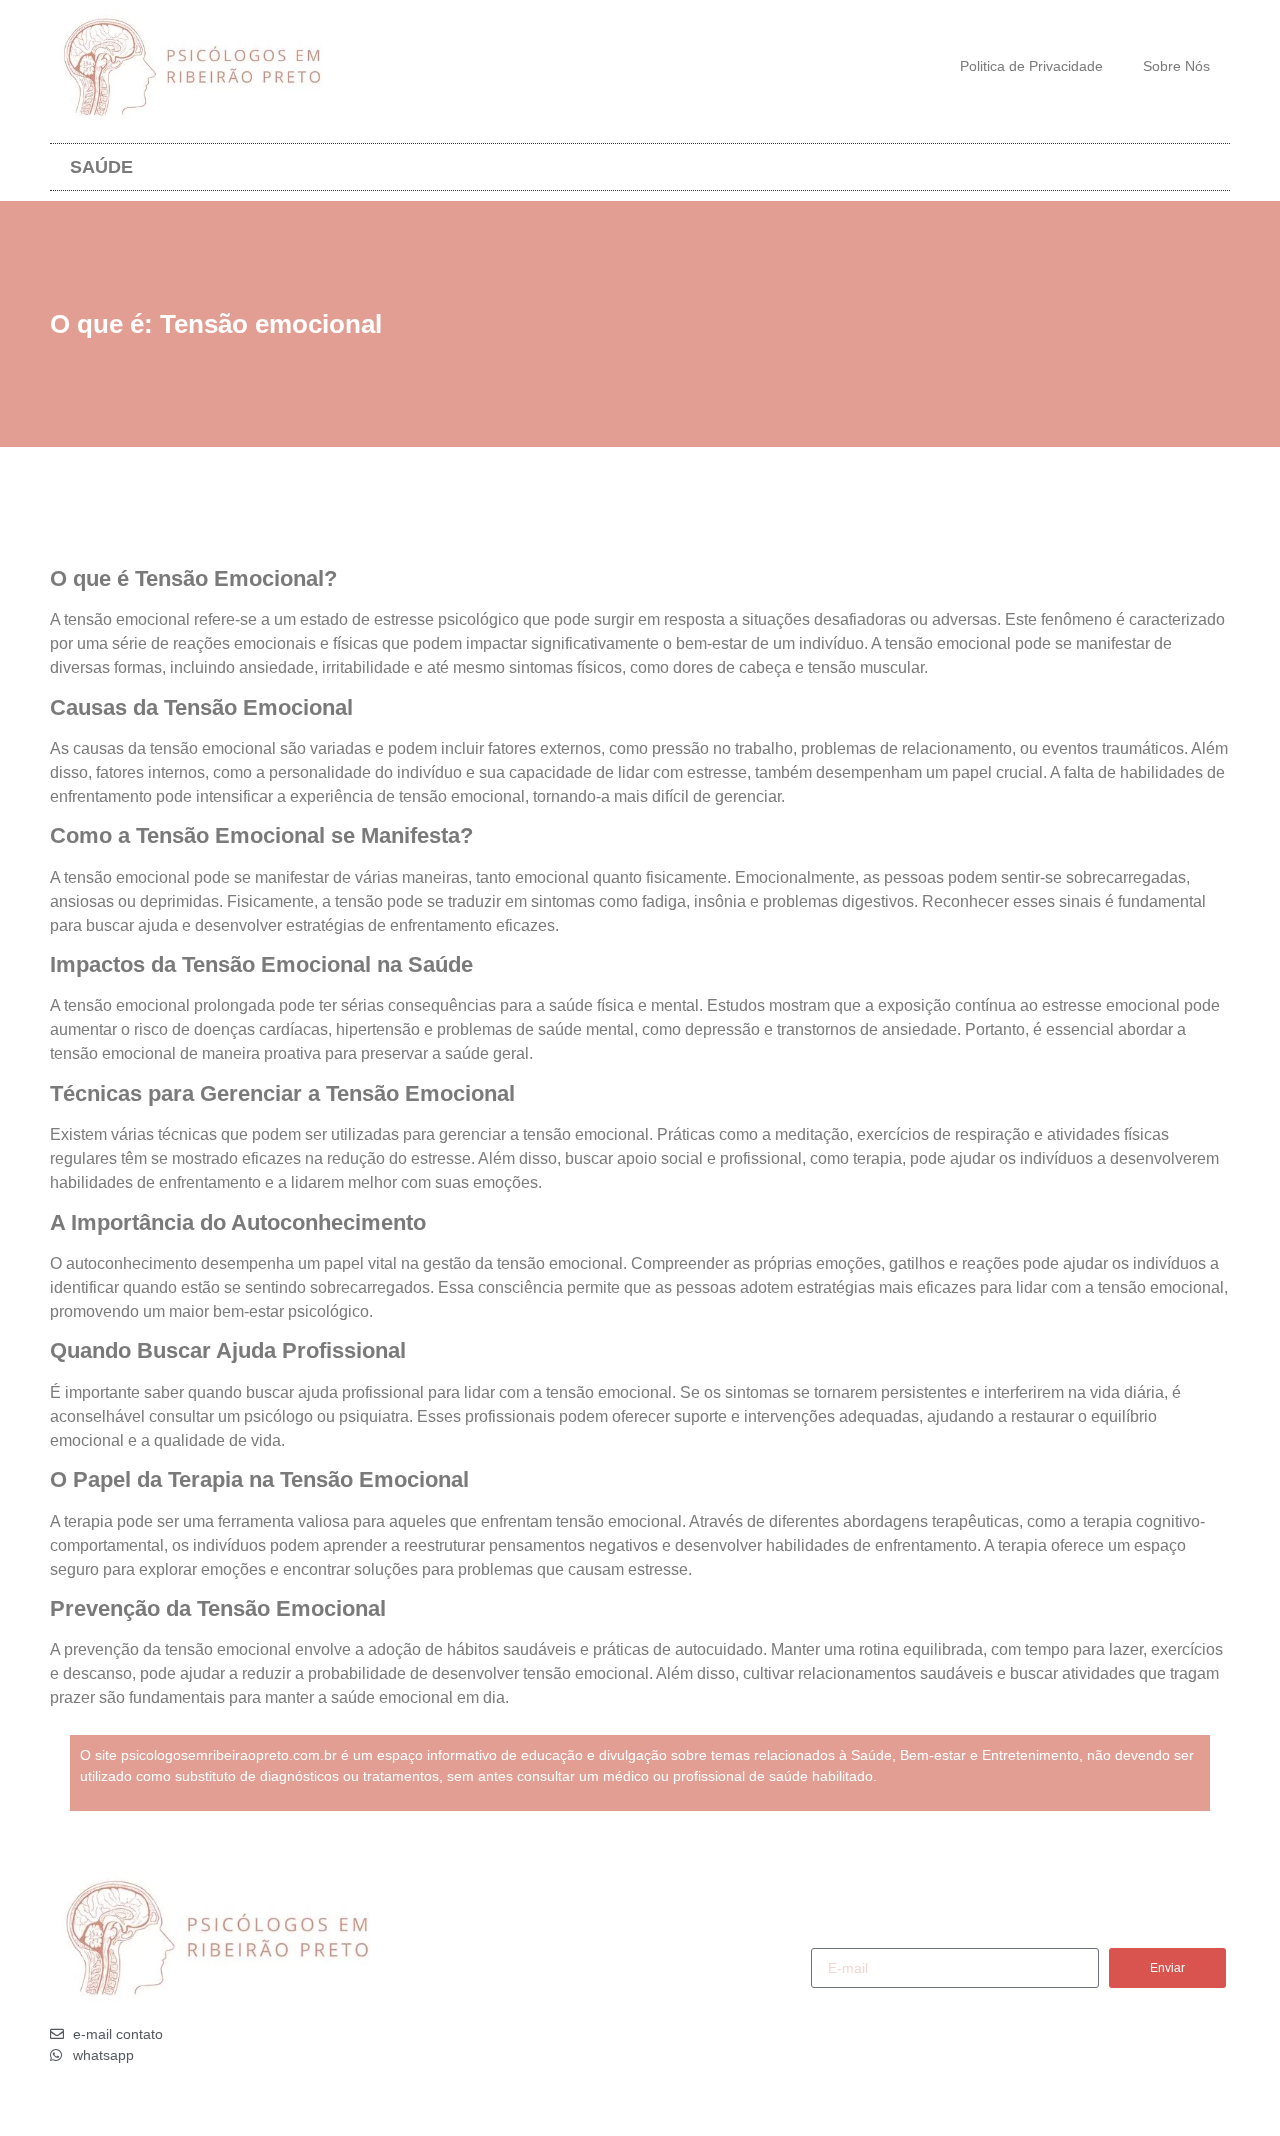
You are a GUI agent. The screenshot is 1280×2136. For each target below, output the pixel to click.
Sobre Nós (1176, 66)
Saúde (101, 167)
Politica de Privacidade (1031, 66)
